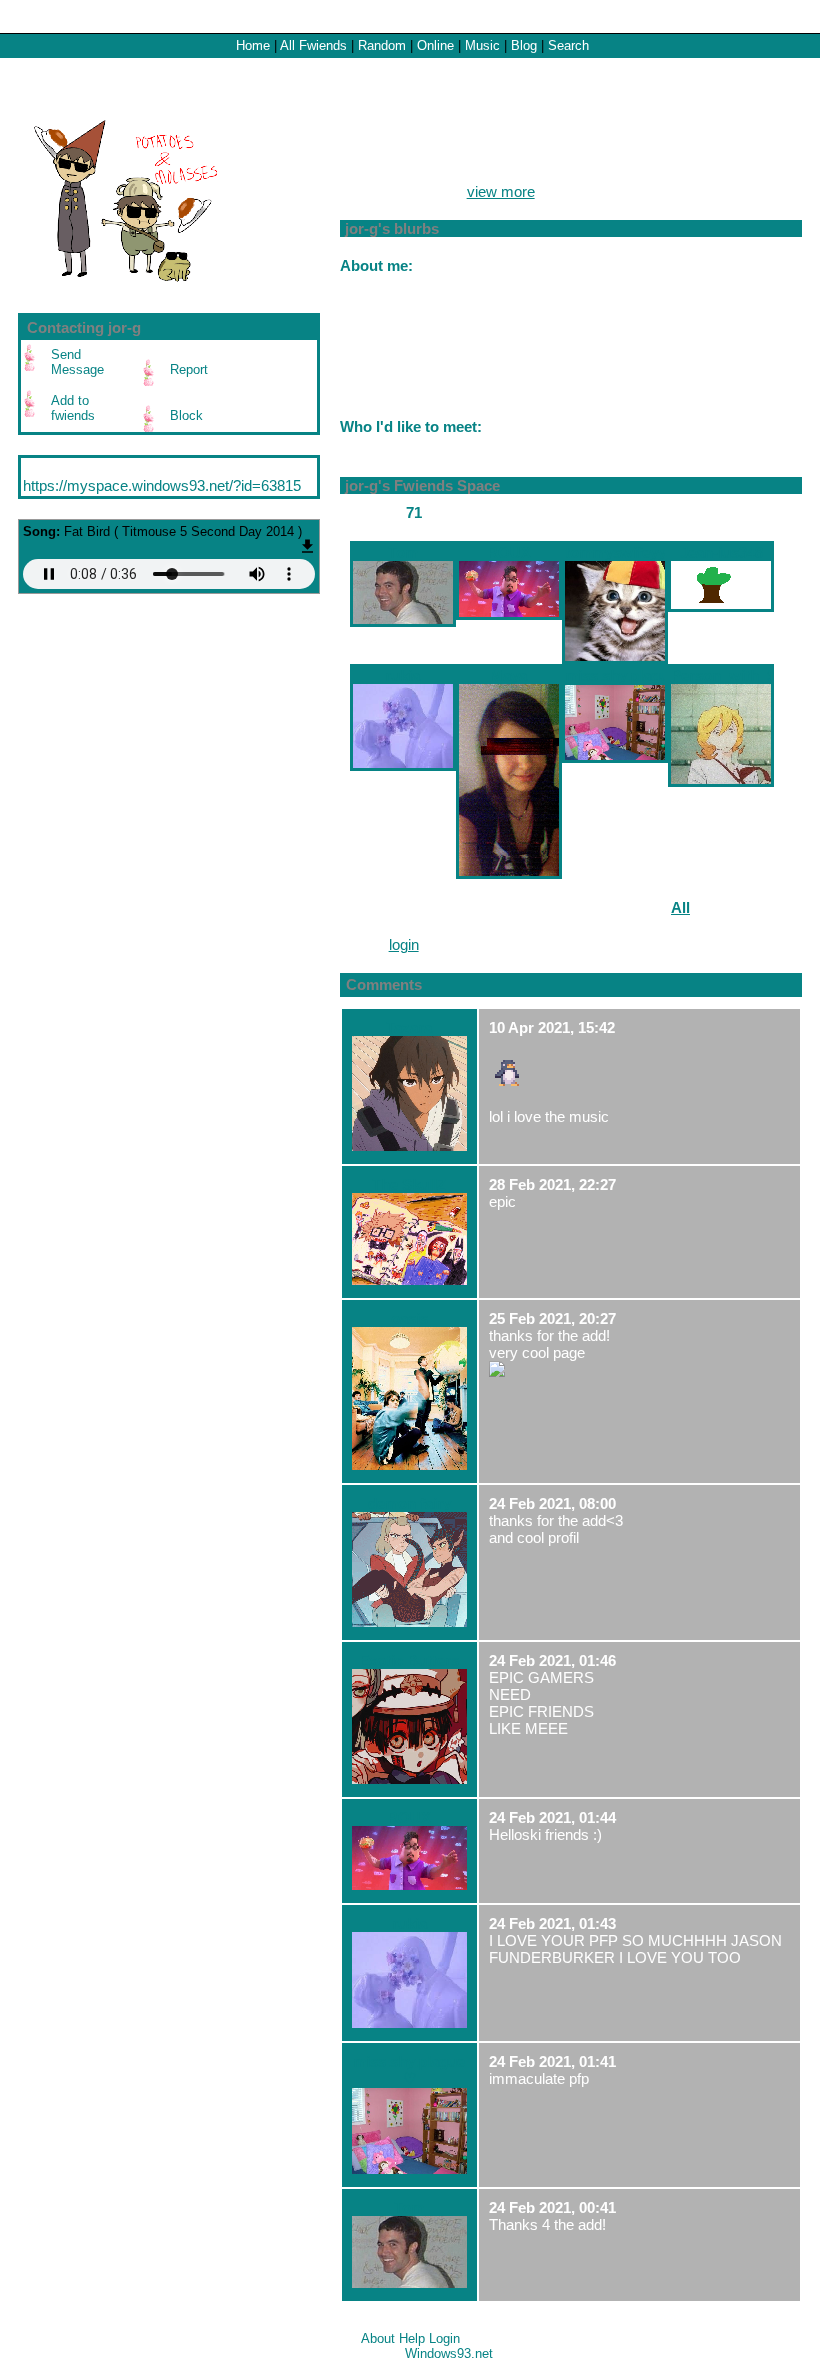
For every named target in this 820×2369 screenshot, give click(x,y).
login (404, 944)
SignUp (748, 16)
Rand (382, 45)
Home (253, 45)
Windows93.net (449, 2353)
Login (794, 16)
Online (435, 45)
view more (501, 191)
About (378, 2338)
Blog (524, 45)
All (313, 45)
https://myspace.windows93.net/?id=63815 (162, 485)
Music (482, 45)
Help (412, 2338)
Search (568, 45)
